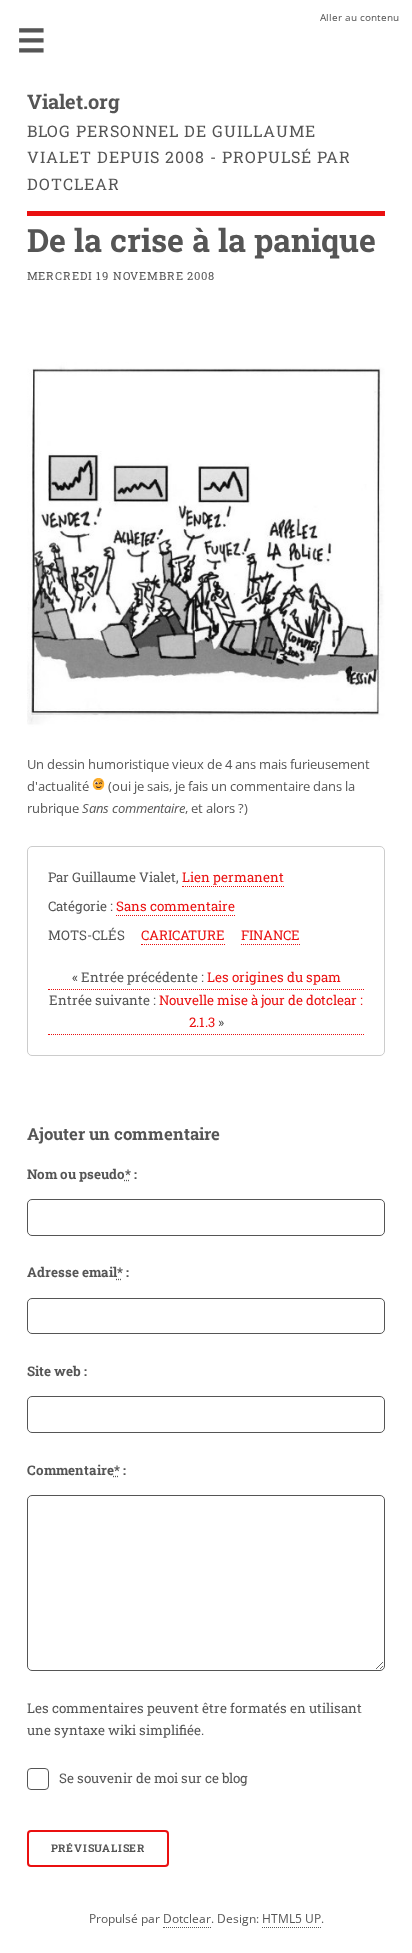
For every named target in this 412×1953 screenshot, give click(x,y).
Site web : (57, 1371)
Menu (32, 40)
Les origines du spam (206, 977)
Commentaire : (76, 1470)
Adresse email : (78, 1272)
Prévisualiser (98, 1848)
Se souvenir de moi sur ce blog (153, 1778)
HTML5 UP (291, 1918)
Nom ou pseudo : (82, 1174)
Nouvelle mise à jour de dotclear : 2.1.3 (206, 1011)
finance (270, 935)
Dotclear (187, 1918)
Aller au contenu (359, 17)
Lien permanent (233, 877)
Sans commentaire (175, 906)
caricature (183, 935)
